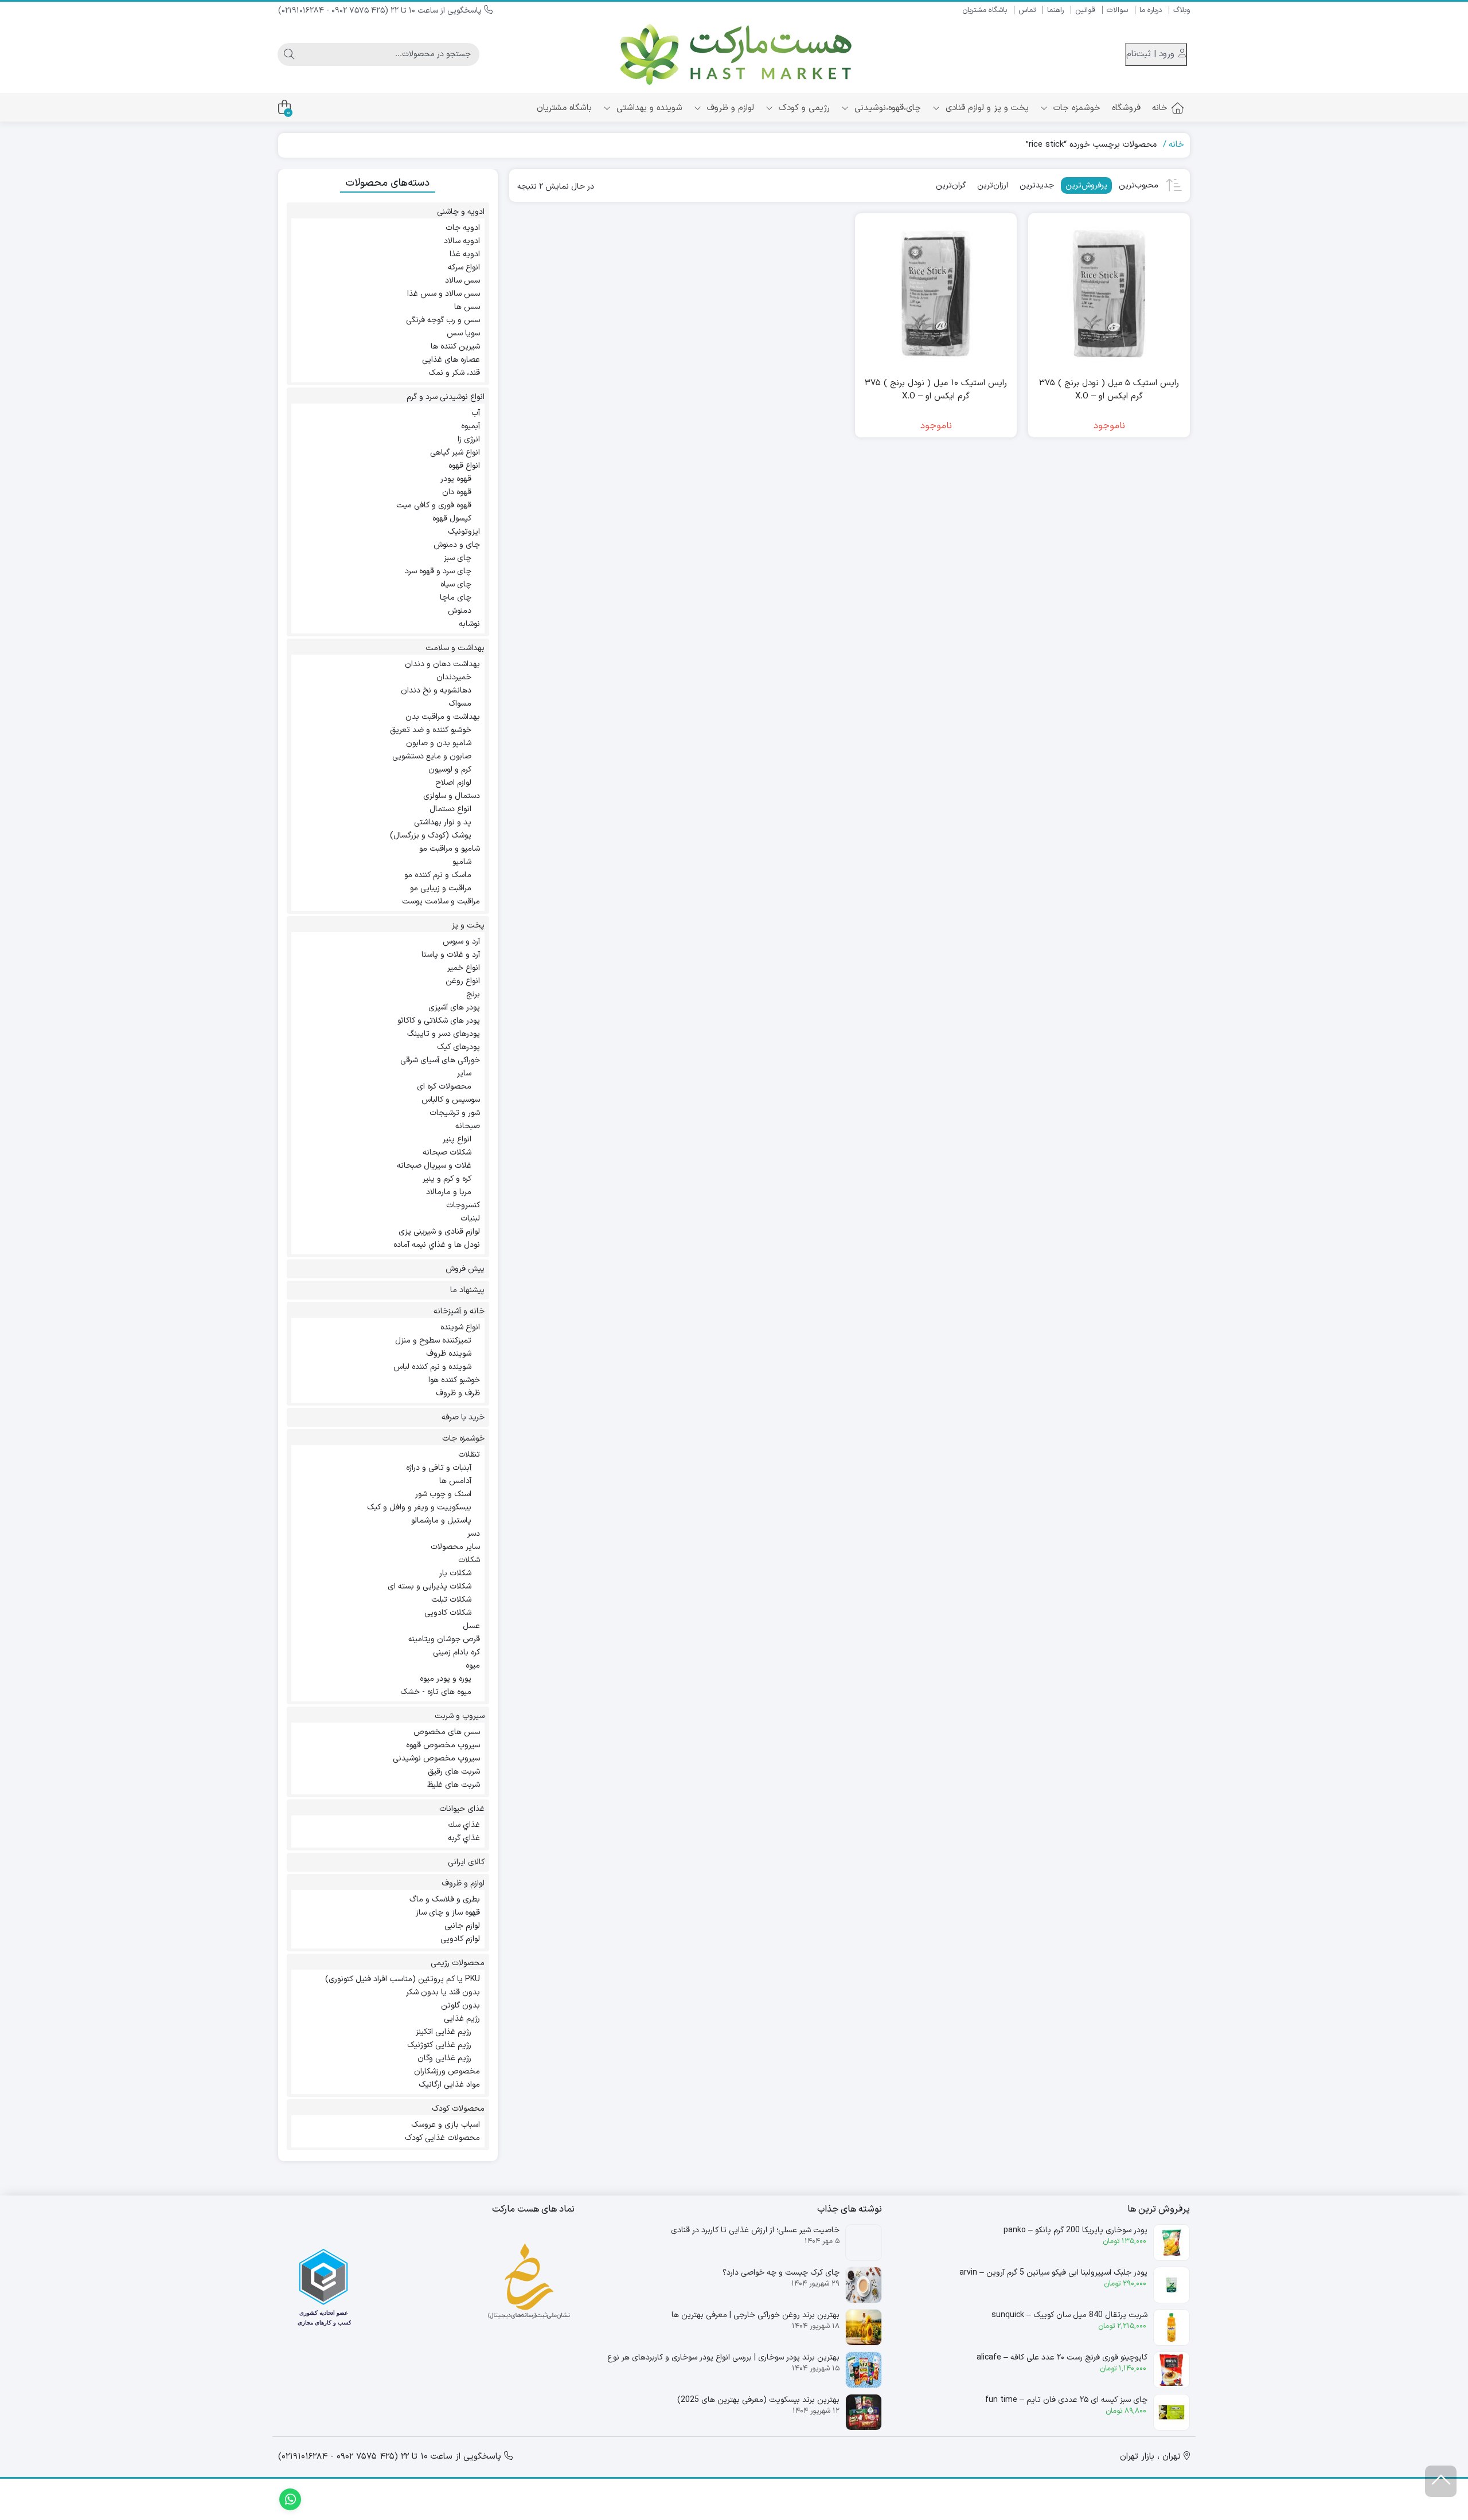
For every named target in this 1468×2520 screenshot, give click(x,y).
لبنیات (470, 1218)
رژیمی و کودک (803, 108)
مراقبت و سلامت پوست (441, 901)
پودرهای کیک (458, 1047)
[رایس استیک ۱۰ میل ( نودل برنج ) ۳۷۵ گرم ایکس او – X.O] (936, 294)
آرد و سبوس (461, 942)
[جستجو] (289, 54)
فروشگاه (1126, 108)
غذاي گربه (464, 1838)
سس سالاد (462, 281)
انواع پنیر (457, 1139)
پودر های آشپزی (454, 1007)
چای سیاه (456, 584)
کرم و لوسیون (450, 770)
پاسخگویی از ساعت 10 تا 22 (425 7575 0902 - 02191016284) (381, 11)
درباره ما (1151, 10)
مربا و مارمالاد (449, 1192)
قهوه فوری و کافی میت (434, 505)
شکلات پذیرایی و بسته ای (430, 1586)
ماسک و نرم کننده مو (438, 875)
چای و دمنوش (457, 545)
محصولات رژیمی (458, 1963)
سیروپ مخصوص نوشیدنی (436, 1758)
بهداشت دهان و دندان (442, 664)
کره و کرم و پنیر (447, 1179)
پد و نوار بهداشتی (443, 822)
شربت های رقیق (454, 1772)
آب (476, 413)
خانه (1160, 108)
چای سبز (458, 558)
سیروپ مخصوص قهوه (443, 1745)
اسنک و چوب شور (443, 1494)
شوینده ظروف (449, 1354)
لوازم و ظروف (729, 108)
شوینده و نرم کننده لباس (432, 1367)
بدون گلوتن (460, 2006)
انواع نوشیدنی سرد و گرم (446, 397)
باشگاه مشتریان (985, 10)
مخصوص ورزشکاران (447, 2071)
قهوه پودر (456, 479)
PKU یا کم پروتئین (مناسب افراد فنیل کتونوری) (403, 1979)
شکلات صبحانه (447, 1153)
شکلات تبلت (451, 1600)
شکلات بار (455, 1573)
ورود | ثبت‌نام (1152, 54)
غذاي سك (464, 1825)
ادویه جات (463, 228)
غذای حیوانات (462, 1809)
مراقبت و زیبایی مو (441, 888)
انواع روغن (463, 981)
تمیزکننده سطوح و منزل (433, 1341)
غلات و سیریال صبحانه (434, 1166)
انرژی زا (469, 439)
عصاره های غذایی (451, 360)
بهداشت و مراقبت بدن (443, 717)
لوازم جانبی (462, 1926)
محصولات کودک (458, 2109)
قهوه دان (457, 492)
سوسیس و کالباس (451, 1100)
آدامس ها (455, 1481)
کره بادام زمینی (456, 1652)
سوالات (1117, 10)
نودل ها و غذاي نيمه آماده (437, 1245)
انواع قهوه (464, 466)
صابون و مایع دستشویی (432, 756)
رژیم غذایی (462, 2019)
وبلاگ (1182, 10)
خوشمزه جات (1075, 108)
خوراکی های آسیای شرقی (440, 1060)
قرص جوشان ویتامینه (444, 1639)
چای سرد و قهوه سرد (438, 571)
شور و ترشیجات (455, 1113)
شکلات (469, 1560)
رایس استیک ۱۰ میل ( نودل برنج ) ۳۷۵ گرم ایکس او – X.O (936, 390)
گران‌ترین (951, 185)
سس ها (467, 307)
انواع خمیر (464, 968)
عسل (471, 1626)
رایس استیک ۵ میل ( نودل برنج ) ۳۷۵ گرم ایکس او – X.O (1109, 390)
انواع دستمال (450, 809)
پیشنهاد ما (467, 1290)
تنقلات (469, 1455)
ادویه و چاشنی (461, 212)
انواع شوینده (460, 1327)
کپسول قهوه (452, 519)
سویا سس (463, 333)
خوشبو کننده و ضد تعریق (431, 730)
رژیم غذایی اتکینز (444, 2032)
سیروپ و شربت (460, 1716)
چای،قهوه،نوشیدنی (886, 108)
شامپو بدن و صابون (439, 743)
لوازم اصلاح (453, 783)
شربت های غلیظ (454, 1785)
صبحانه (468, 1126)
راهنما (1055, 10)
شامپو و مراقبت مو (450, 849)
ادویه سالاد (462, 241)
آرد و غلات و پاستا (451, 955)
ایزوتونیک (464, 532)
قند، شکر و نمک (454, 373)
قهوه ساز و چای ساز (448, 1913)
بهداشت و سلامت (455, 648)
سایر (464, 1073)
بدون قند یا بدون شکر (443, 1992)
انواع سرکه (464, 267)
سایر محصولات (455, 1547)
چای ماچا (456, 598)
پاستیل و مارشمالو (441, 1521)
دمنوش (460, 611)
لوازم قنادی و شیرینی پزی (439, 1232)
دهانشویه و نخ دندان (436, 690)
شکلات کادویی (448, 1613)
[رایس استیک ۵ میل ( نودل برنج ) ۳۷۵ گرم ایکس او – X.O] (1109, 294)
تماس (1027, 10)
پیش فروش (465, 1269)
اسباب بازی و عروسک (446, 2125)
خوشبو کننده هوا (454, 1380)
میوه (473, 1666)
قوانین (1085, 10)
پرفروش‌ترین (1086, 185)
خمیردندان (454, 677)
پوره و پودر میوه (446, 1679)
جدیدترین (1037, 185)
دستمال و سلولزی (452, 796)
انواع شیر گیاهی (455, 453)
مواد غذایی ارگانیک (449, 2085)
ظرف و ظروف (458, 1393)
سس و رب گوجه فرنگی (443, 320)
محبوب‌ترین (1139, 185)
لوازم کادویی (460, 1939)
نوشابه (469, 624)
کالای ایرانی (466, 1862)
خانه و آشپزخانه (459, 1311)
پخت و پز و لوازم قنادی (986, 108)
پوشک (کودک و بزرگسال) (431, 836)
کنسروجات (463, 1205)
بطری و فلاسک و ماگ (445, 1899)
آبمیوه (471, 426)
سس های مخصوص (447, 1732)
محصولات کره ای (444, 1087)
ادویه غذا (465, 254)
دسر (474, 1534)
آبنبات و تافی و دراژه (439, 1468)
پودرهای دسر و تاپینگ (444, 1034)
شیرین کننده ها (455, 347)
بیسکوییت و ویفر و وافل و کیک (419, 1507)
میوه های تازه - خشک (436, 1692)
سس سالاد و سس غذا (444, 294)
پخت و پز (468, 926)
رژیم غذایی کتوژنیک (439, 2045)
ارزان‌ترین (993, 185)
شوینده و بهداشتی (648, 108)
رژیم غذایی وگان (444, 2058)
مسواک (460, 704)
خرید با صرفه (463, 1417)
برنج (473, 994)
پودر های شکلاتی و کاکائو (439, 1021)
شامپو (462, 862)
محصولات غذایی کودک (442, 2138)
